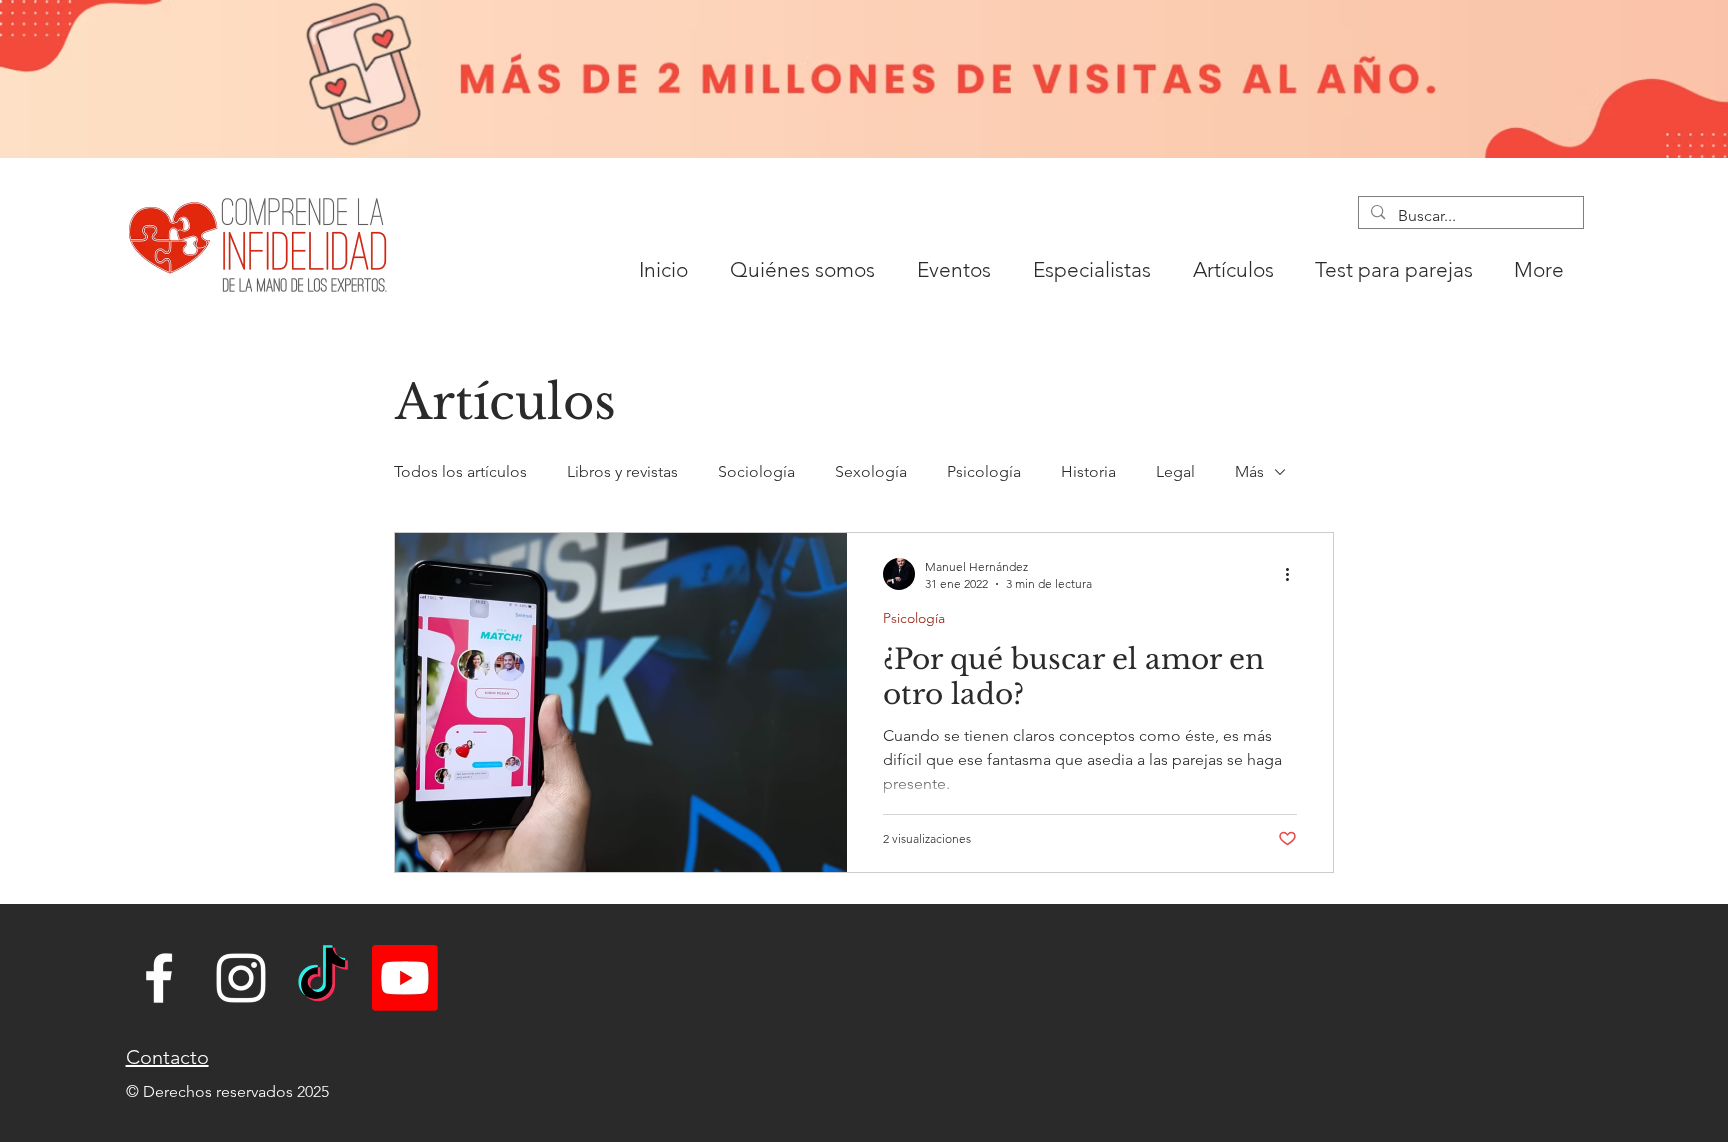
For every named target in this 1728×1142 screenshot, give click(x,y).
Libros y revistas (622, 471)
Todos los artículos (460, 471)
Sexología (871, 471)
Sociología (756, 471)
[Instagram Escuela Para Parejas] (241, 978)
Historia (1088, 471)
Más (1249, 471)
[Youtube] (405, 978)
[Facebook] (159, 978)
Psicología (984, 471)
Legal (1175, 471)
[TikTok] (323, 978)
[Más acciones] (1294, 574)
